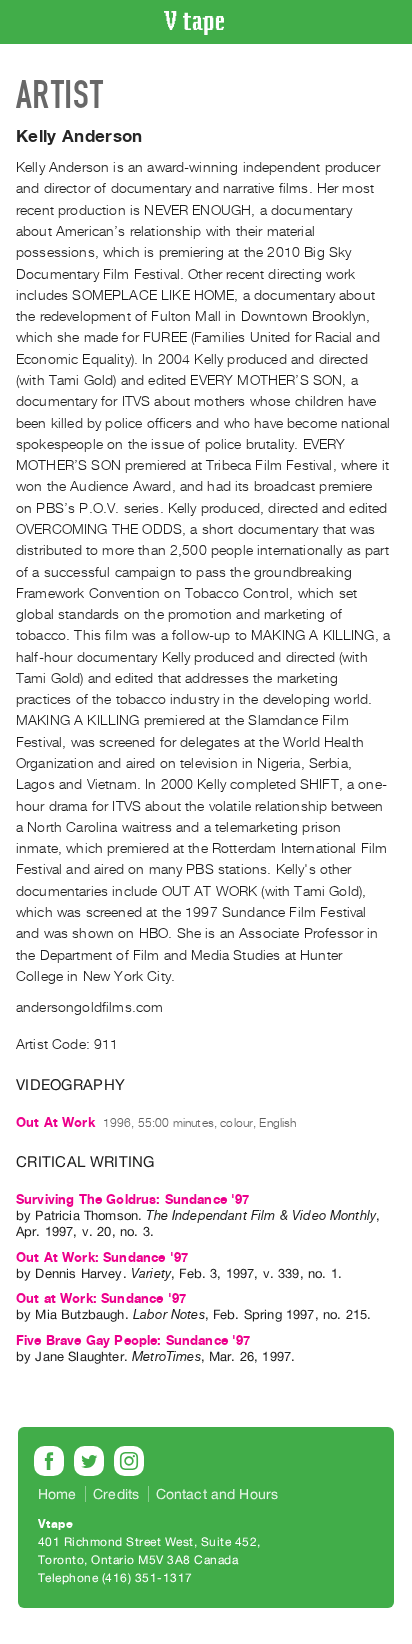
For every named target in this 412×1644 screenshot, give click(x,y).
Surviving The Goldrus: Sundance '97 (133, 1199)
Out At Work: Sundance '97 (102, 1257)
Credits (116, 1494)
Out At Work (55, 1122)
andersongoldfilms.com (89, 1007)
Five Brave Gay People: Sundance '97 (133, 1340)
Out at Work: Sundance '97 (101, 1298)
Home (57, 1494)
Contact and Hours (217, 1494)
